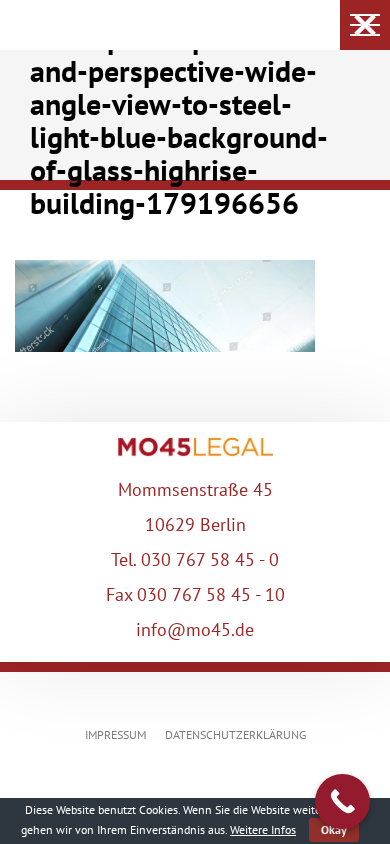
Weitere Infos (263, 829)
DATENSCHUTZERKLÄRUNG (235, 734)
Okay (334, 829)
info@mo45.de (195, 629)
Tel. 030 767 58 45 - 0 (195, 559)
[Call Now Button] (342, 801)
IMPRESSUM (115, 734)
